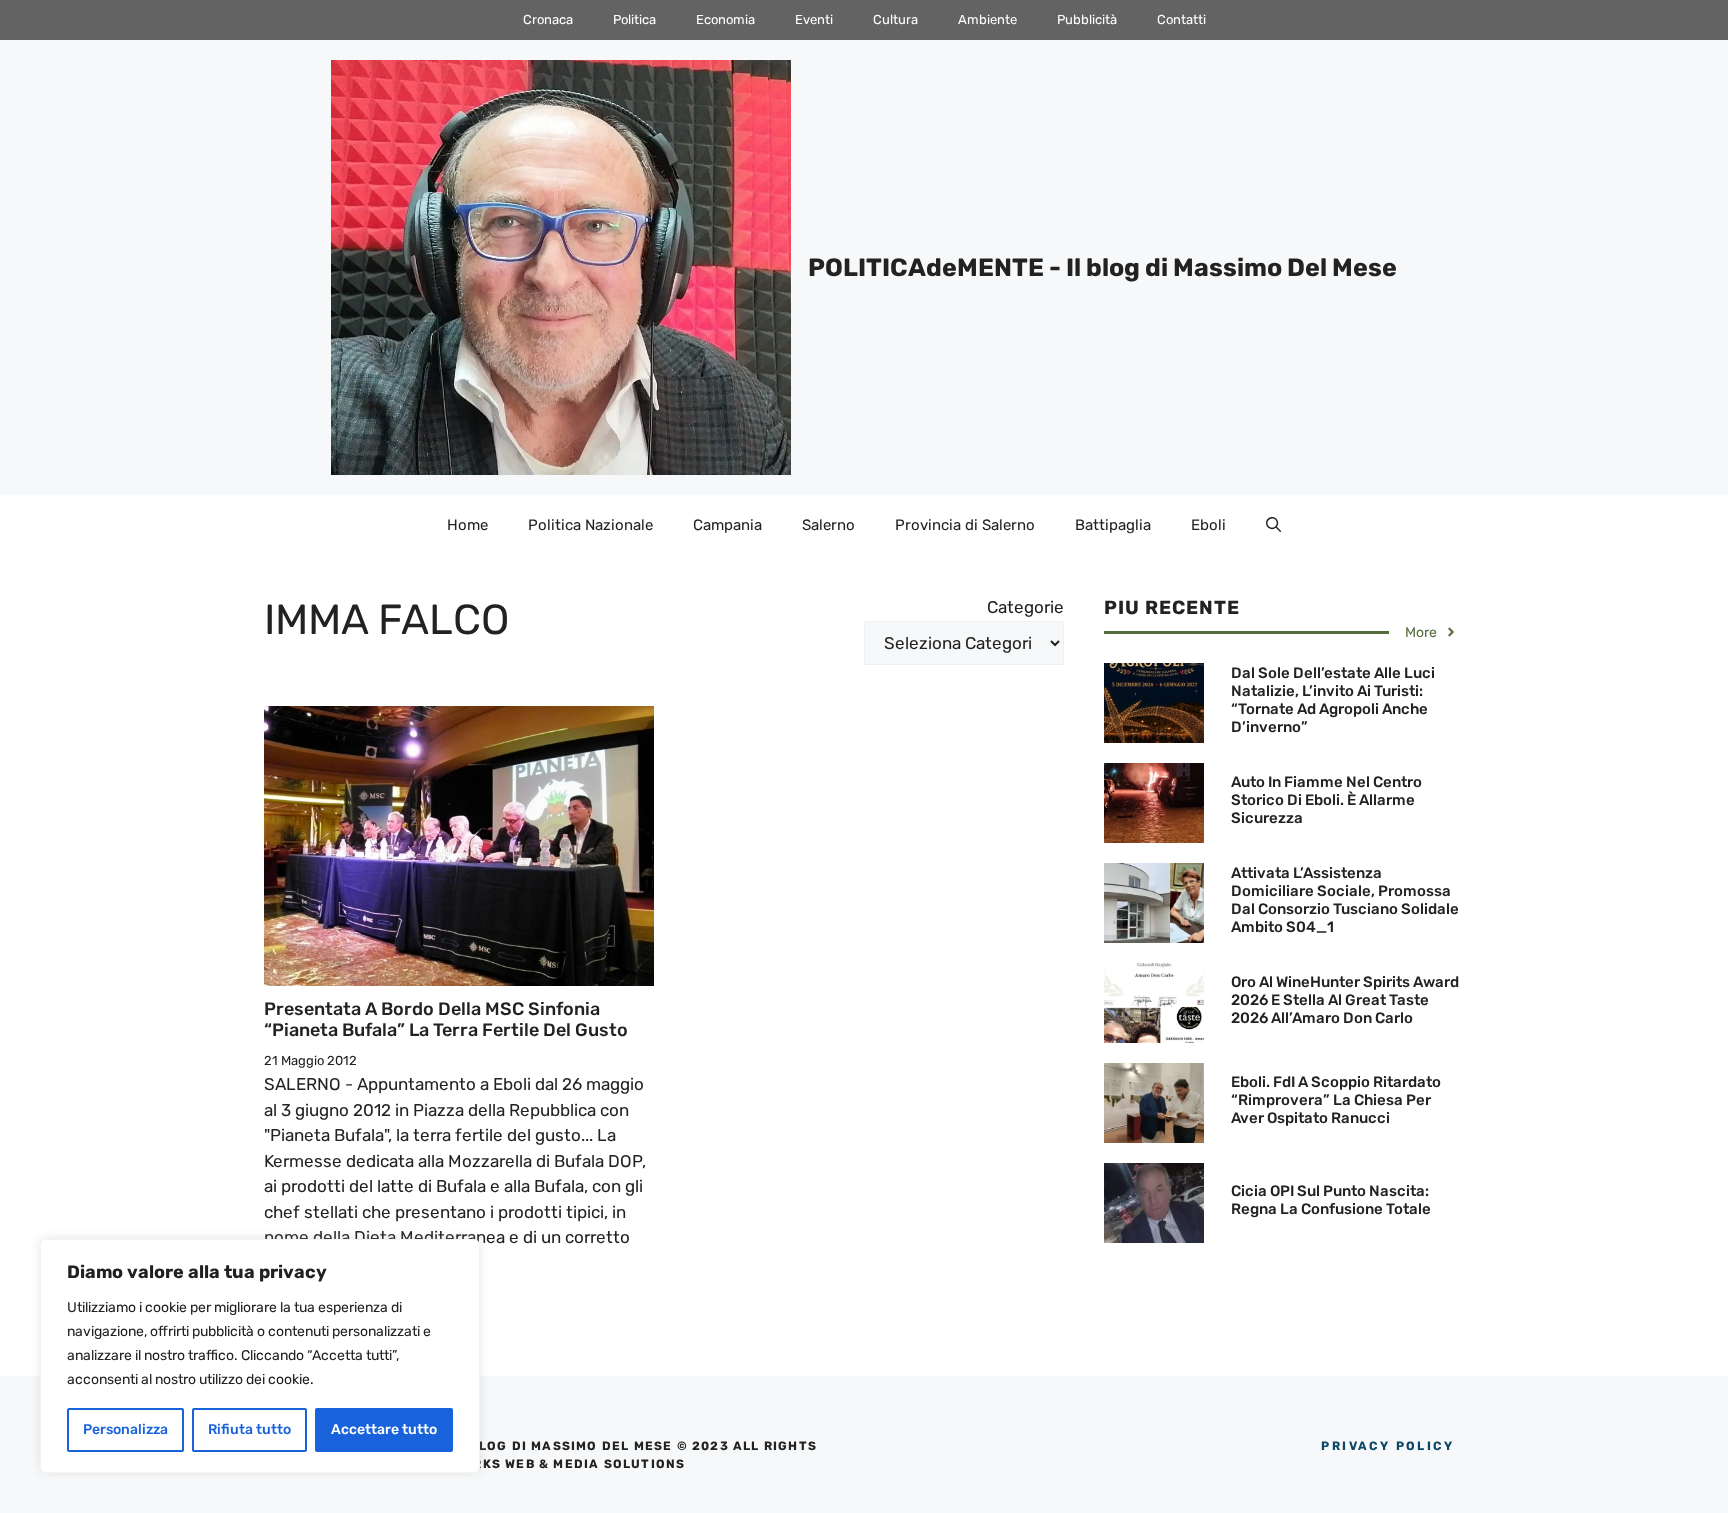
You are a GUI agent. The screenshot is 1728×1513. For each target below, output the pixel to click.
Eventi (814, 19)
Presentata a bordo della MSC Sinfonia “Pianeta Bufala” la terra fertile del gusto (446, 1020)
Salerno (828, 525)
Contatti (1181, 19)
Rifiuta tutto (249, 1429)
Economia (725, 19)
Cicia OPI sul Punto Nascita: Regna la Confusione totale (1331, 1200)
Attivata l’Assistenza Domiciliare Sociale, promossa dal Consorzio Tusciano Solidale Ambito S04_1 (1345, 900)
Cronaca (548, 19)
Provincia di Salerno (965, 525)
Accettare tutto (384, 1429)
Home (467, 525)
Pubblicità (1087, 19)
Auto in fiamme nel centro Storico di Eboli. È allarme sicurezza (1326, 800)
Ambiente (987, 19)
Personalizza (125, 1429)
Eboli (1208, 525)
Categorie (1025, 607)
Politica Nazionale (590, 525)
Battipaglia (1113, 525)
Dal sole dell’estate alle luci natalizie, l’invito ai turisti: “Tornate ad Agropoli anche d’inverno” (1333, 700)
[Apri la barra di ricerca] (1273, 525)
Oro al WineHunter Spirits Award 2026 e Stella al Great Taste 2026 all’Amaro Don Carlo (1345, 1000)
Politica (634, 19)
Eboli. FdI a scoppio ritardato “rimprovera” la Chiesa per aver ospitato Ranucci (1336, 1100)
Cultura (895, 19)
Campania (727, 525)
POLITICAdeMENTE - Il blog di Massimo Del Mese (1102, 267)
